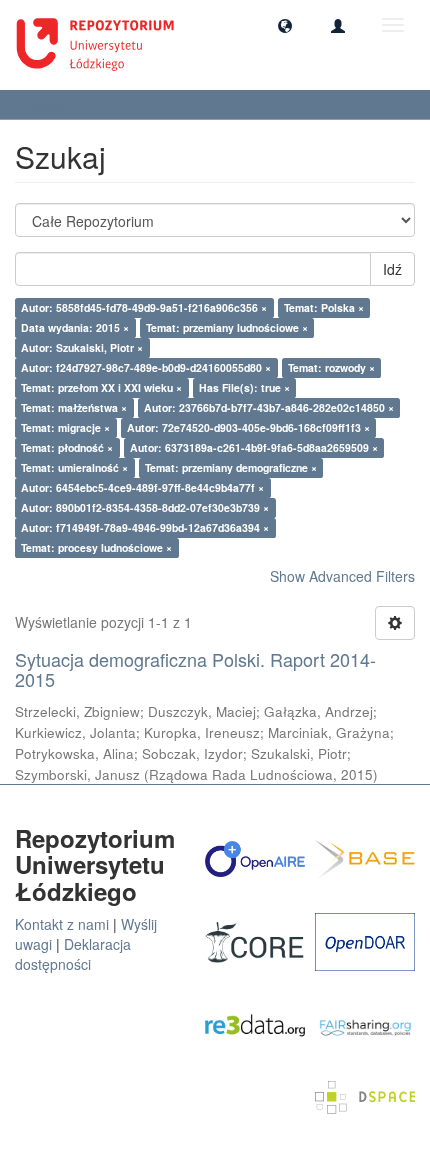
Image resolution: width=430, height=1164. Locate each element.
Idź (392, 269)
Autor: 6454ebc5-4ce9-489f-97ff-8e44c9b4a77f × (142, 487)
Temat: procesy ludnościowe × (96, 547)
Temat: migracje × (65, 427)
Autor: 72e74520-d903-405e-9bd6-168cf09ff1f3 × (248, 427)
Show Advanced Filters (342, 576)
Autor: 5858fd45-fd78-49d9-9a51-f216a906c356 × (144, 307)
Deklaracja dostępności (73, 954)
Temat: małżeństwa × (74, 407)
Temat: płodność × (67, 447)
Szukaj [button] (50, 104)
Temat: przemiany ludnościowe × (227, 327)
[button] (285, 25)
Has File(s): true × (244, 387)
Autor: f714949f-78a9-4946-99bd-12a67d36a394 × (145, 527)
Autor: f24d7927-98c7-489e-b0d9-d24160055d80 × (146, 367)
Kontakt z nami (62, 924)
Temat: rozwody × (331, 367)
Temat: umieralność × (74, 467)
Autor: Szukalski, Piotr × (82, 347)
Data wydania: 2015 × (75, 327)
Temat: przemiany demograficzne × (231, 467)
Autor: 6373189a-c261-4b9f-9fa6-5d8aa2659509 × (254, 447)
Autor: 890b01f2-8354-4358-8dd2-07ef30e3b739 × (145, 507)
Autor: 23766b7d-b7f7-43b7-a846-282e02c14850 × (269, 407)
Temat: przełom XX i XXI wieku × (101, 387)
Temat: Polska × (324, 307)
